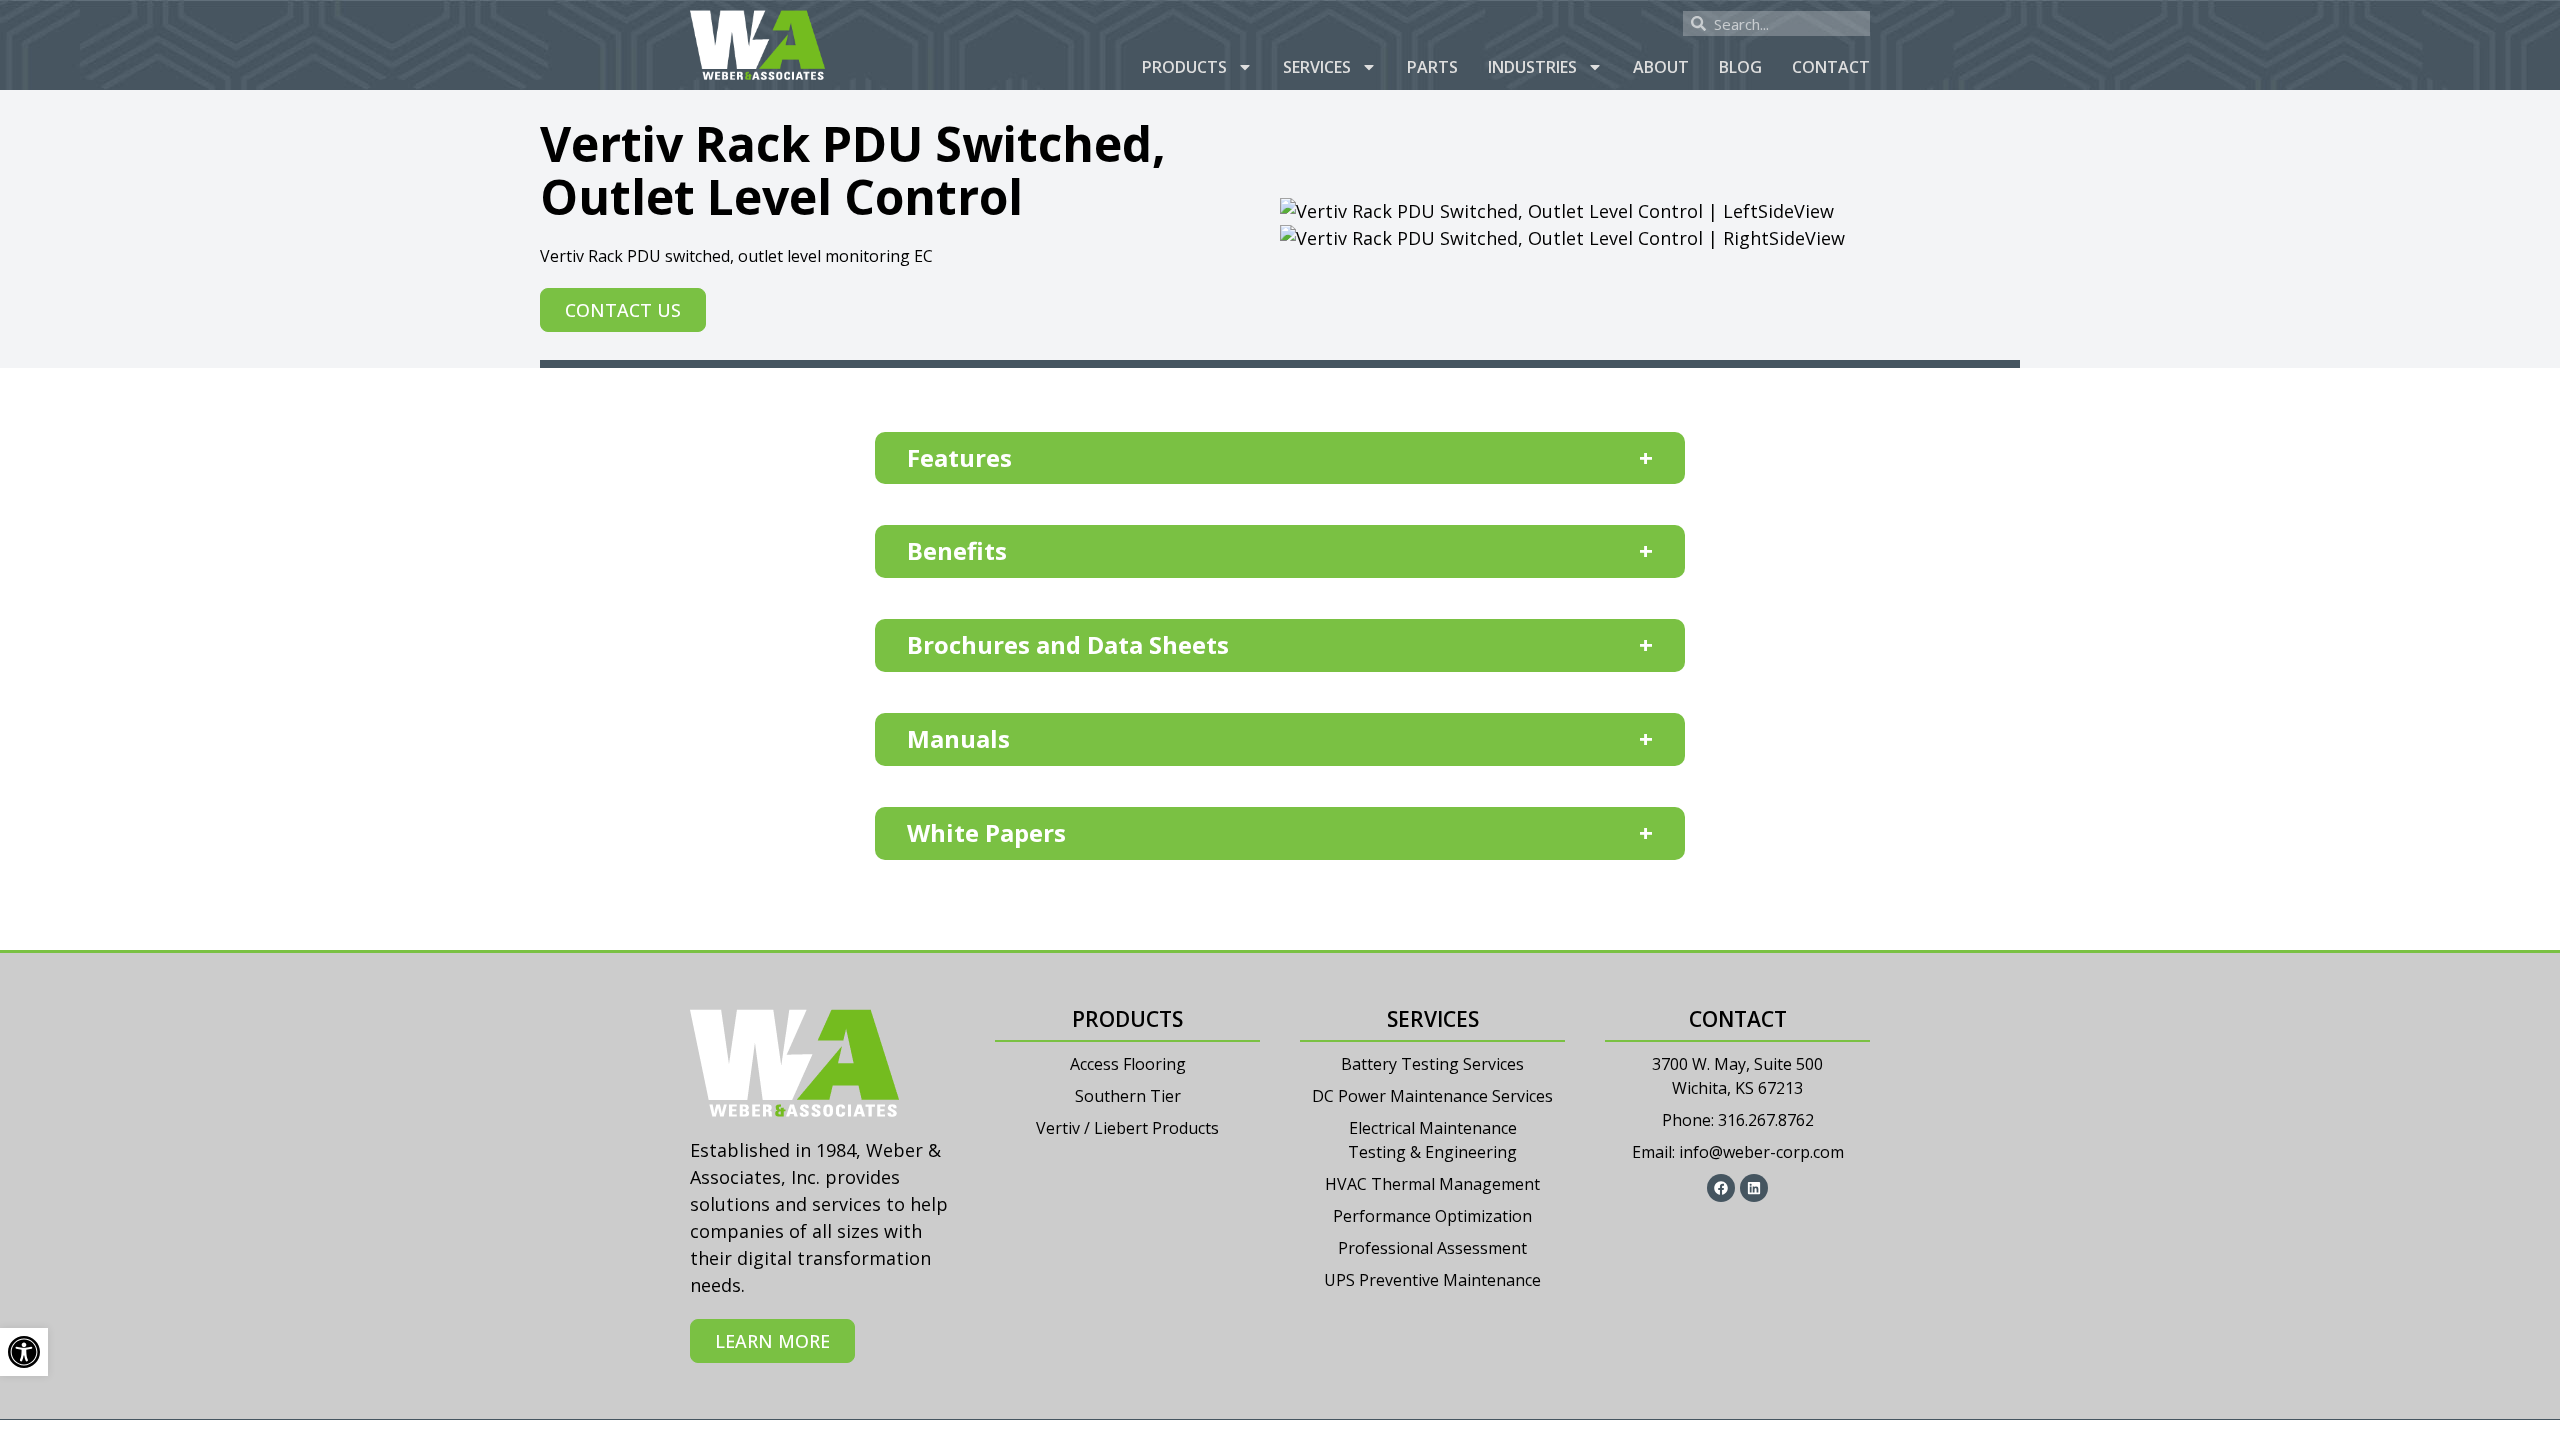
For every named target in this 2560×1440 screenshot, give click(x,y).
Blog (1740, 67)
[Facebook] (1721, 1188)
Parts (1432, 67)
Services (1317, 67)
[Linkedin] (1754, 1188)
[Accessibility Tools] (24, 1352)
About (1661, 67)
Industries (1532, 67)
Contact (1831, 67)
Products (1184, 67)
